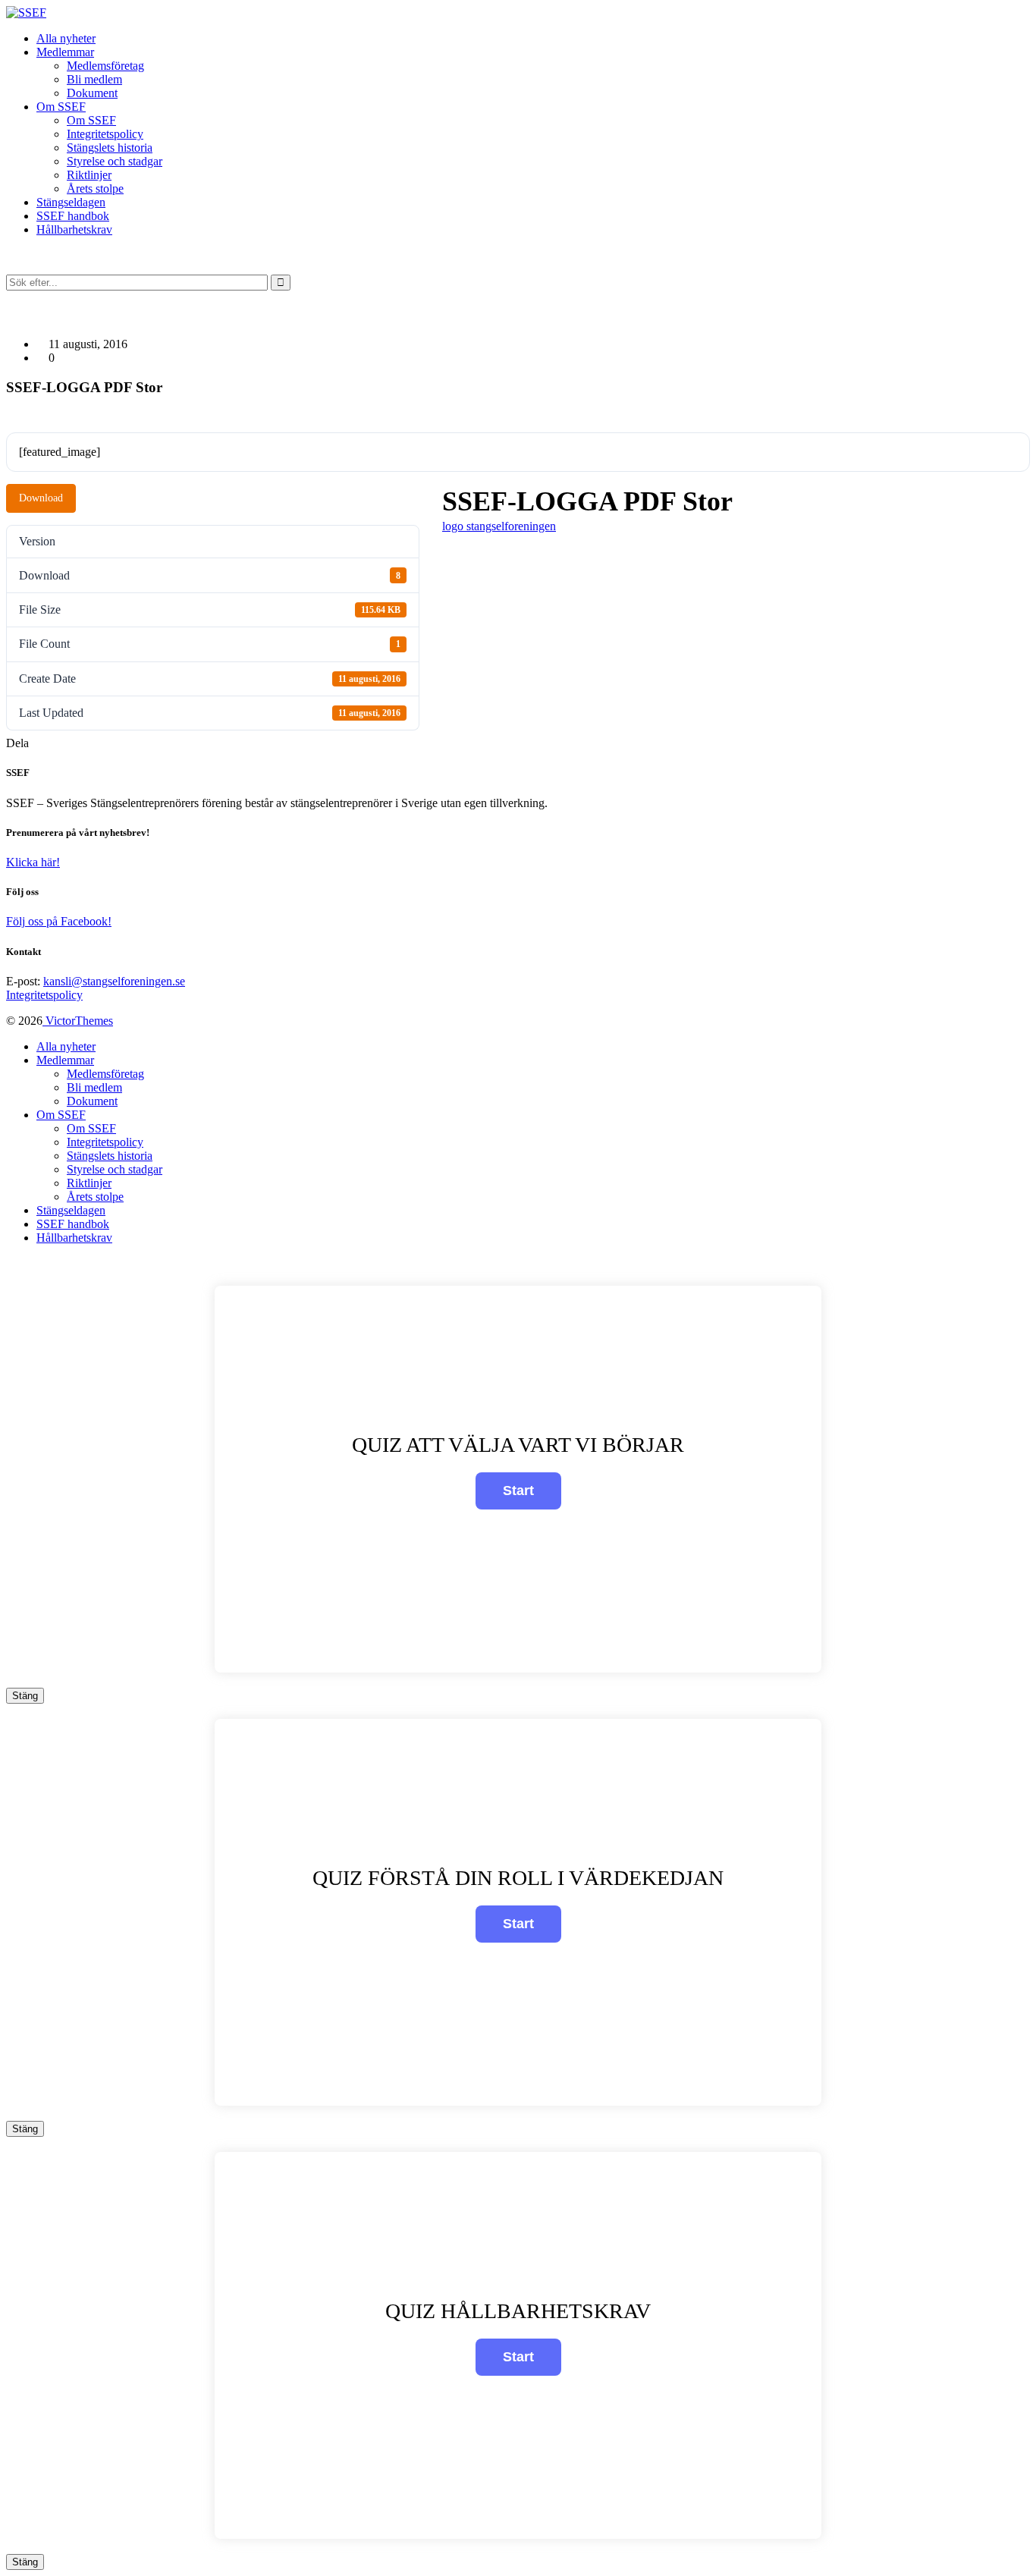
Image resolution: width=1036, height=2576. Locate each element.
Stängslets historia (110, 148)
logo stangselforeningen (499, 526)
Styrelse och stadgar (115, 161)
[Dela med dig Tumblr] (70, 743)
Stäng (25, 1696)
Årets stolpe (95, 188)
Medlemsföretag (105, 66)
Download (41, 498)
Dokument (92, 93)
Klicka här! (33, 862)
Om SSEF (91, 120)
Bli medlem (94, 79)
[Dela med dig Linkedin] (52, 743)
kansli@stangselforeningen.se (114, 981)
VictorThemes (78, 1021)
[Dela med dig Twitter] (42, 743)
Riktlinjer (89, 175)
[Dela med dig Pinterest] (61, 743)
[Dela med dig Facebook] (33, 743)
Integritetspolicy (105, 134)
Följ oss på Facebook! (59, 921)
